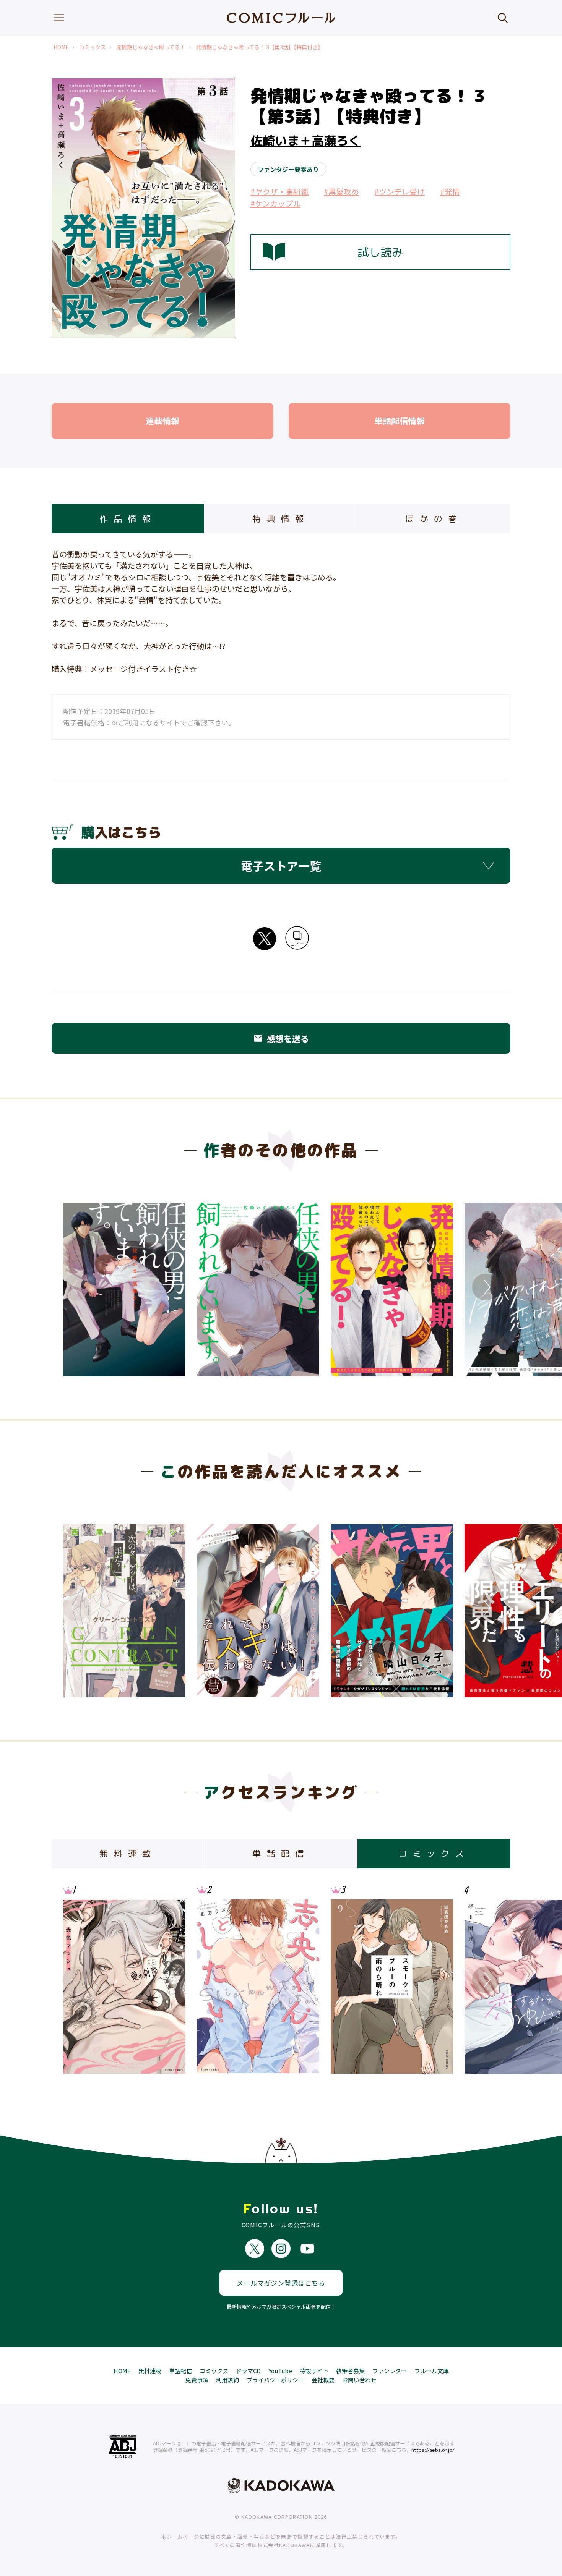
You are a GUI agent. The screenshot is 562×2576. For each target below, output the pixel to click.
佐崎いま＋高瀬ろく (305, 141)
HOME (61, 47)
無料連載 (150, 2371)
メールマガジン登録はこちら (281, 2283)
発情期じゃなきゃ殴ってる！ (151, 47)
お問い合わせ (359, 2380)
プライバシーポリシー (275, 2380)
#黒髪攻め (341, 192)
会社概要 (323, 2380)
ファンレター (390, 2371)
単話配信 (180, 2371)
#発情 (450, 192)
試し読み (380, 252)
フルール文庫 (432, 2371)
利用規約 (227, 2380)
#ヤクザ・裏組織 (279, 192)
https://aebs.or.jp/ (433, 2450)
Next (486, 1287)
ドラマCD (248, 2371)
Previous (76, 1287)
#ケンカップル (275, 203)
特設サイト (314, 2371)
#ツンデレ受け (400, 192)
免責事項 (197, 2380)
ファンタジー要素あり (288, 169)
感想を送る (281, 1038)
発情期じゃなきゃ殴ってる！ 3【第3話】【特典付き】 (259, 47)
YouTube (280, 2371)
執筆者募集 (350, 2371)
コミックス (93, 47)
